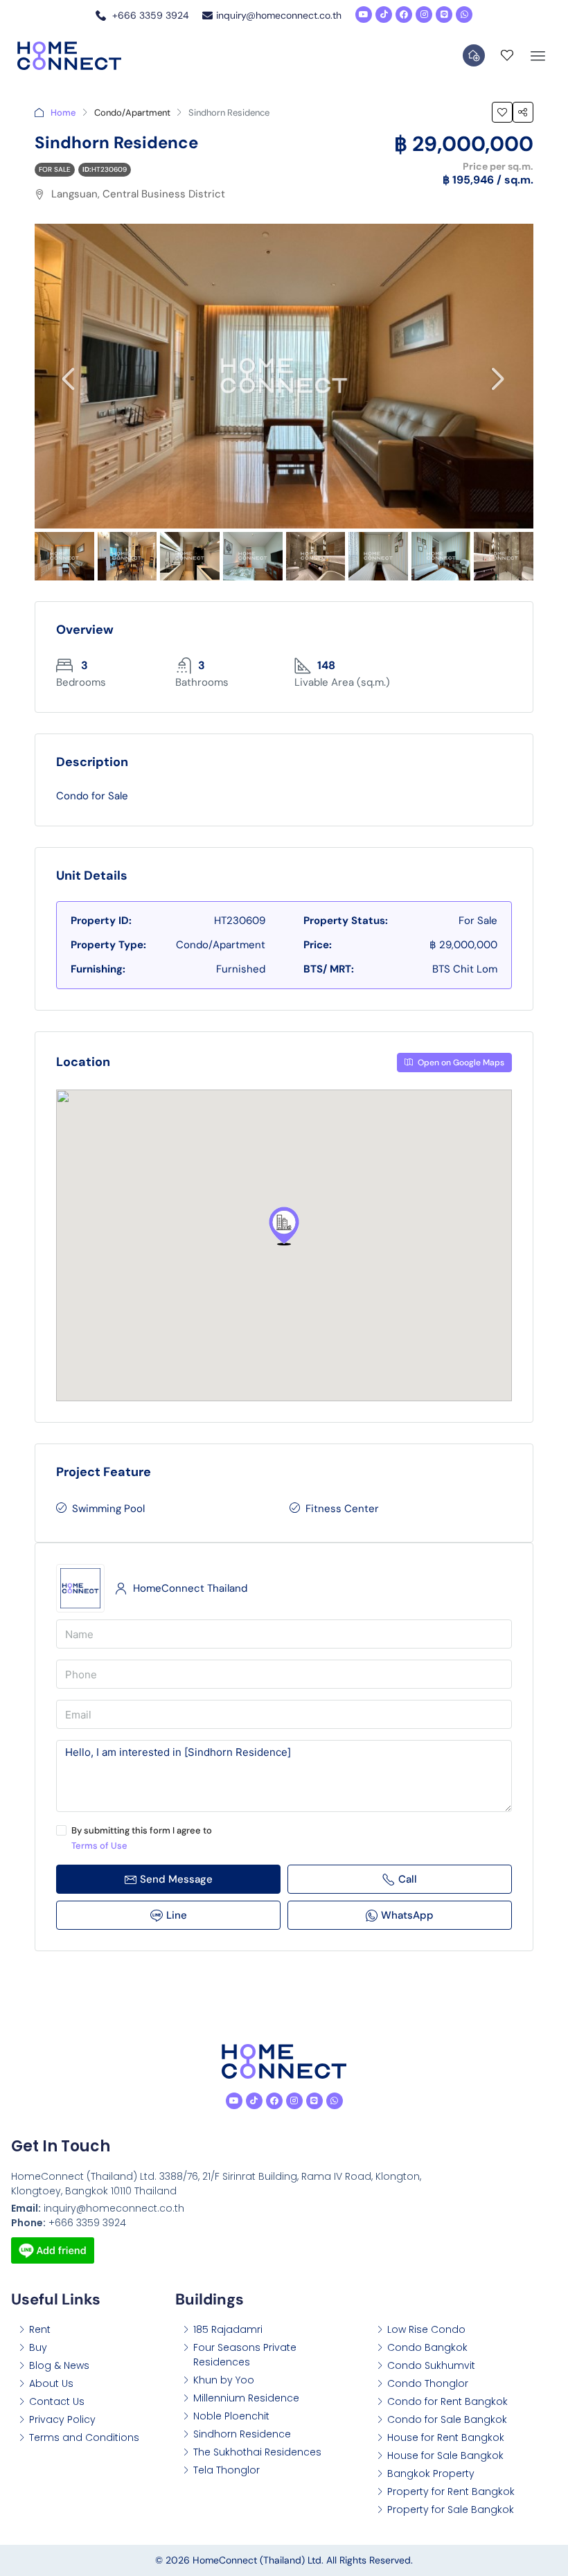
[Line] (444, 15)
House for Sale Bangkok (445, 2455)
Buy (38, 2347)
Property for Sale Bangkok (451, 2510)
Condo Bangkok (427, 2347)
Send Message (176, 1879)
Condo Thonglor (428, 2383)
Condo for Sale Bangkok (447, 2419)
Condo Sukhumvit (431, 2365)
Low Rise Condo (426, 2329)
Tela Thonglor (227, 2470)
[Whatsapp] (464, 15)
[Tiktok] (384, 15)
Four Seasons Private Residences (245, 2355)
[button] (284, 1226)
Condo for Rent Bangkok (447, 2401)
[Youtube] (364, 15)
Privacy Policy (62, 2419)
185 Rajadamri (228, 2329)
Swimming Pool (108, 1509)
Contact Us (57, 2401)
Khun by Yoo (224, 2380)
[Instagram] (424, 15)
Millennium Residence (246, 2398)
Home (63, 113)
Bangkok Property (431, 2473)
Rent (40, 2329)
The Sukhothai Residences (257, 2452)
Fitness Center (342, 1509)
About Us (51, 2383)
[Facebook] (404, 15)
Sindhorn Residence (242, 2434)
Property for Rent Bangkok (451, 2491)
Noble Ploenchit (231, 2416)
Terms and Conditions (84, 2437)
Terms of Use (99, 1846)
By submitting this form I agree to (142, 1838)
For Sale (55, 169)
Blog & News (59, 2365)
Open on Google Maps (460, 1063)
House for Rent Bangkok (446, 2437)
